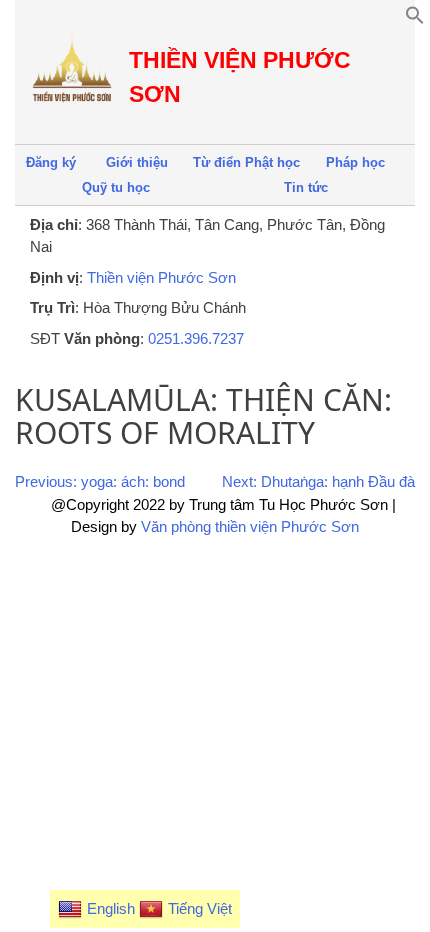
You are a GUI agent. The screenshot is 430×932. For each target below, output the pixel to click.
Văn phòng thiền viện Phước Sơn (250, 526)
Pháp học (355, 162)
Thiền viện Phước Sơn (161, 277)
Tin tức (306, 187)
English (111, 908)
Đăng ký (51, 162)
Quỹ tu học (116, 187)
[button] (415, 19)
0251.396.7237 (196, 338)
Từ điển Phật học (246, 162)
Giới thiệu (137, 162)
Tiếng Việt (200, 908)
